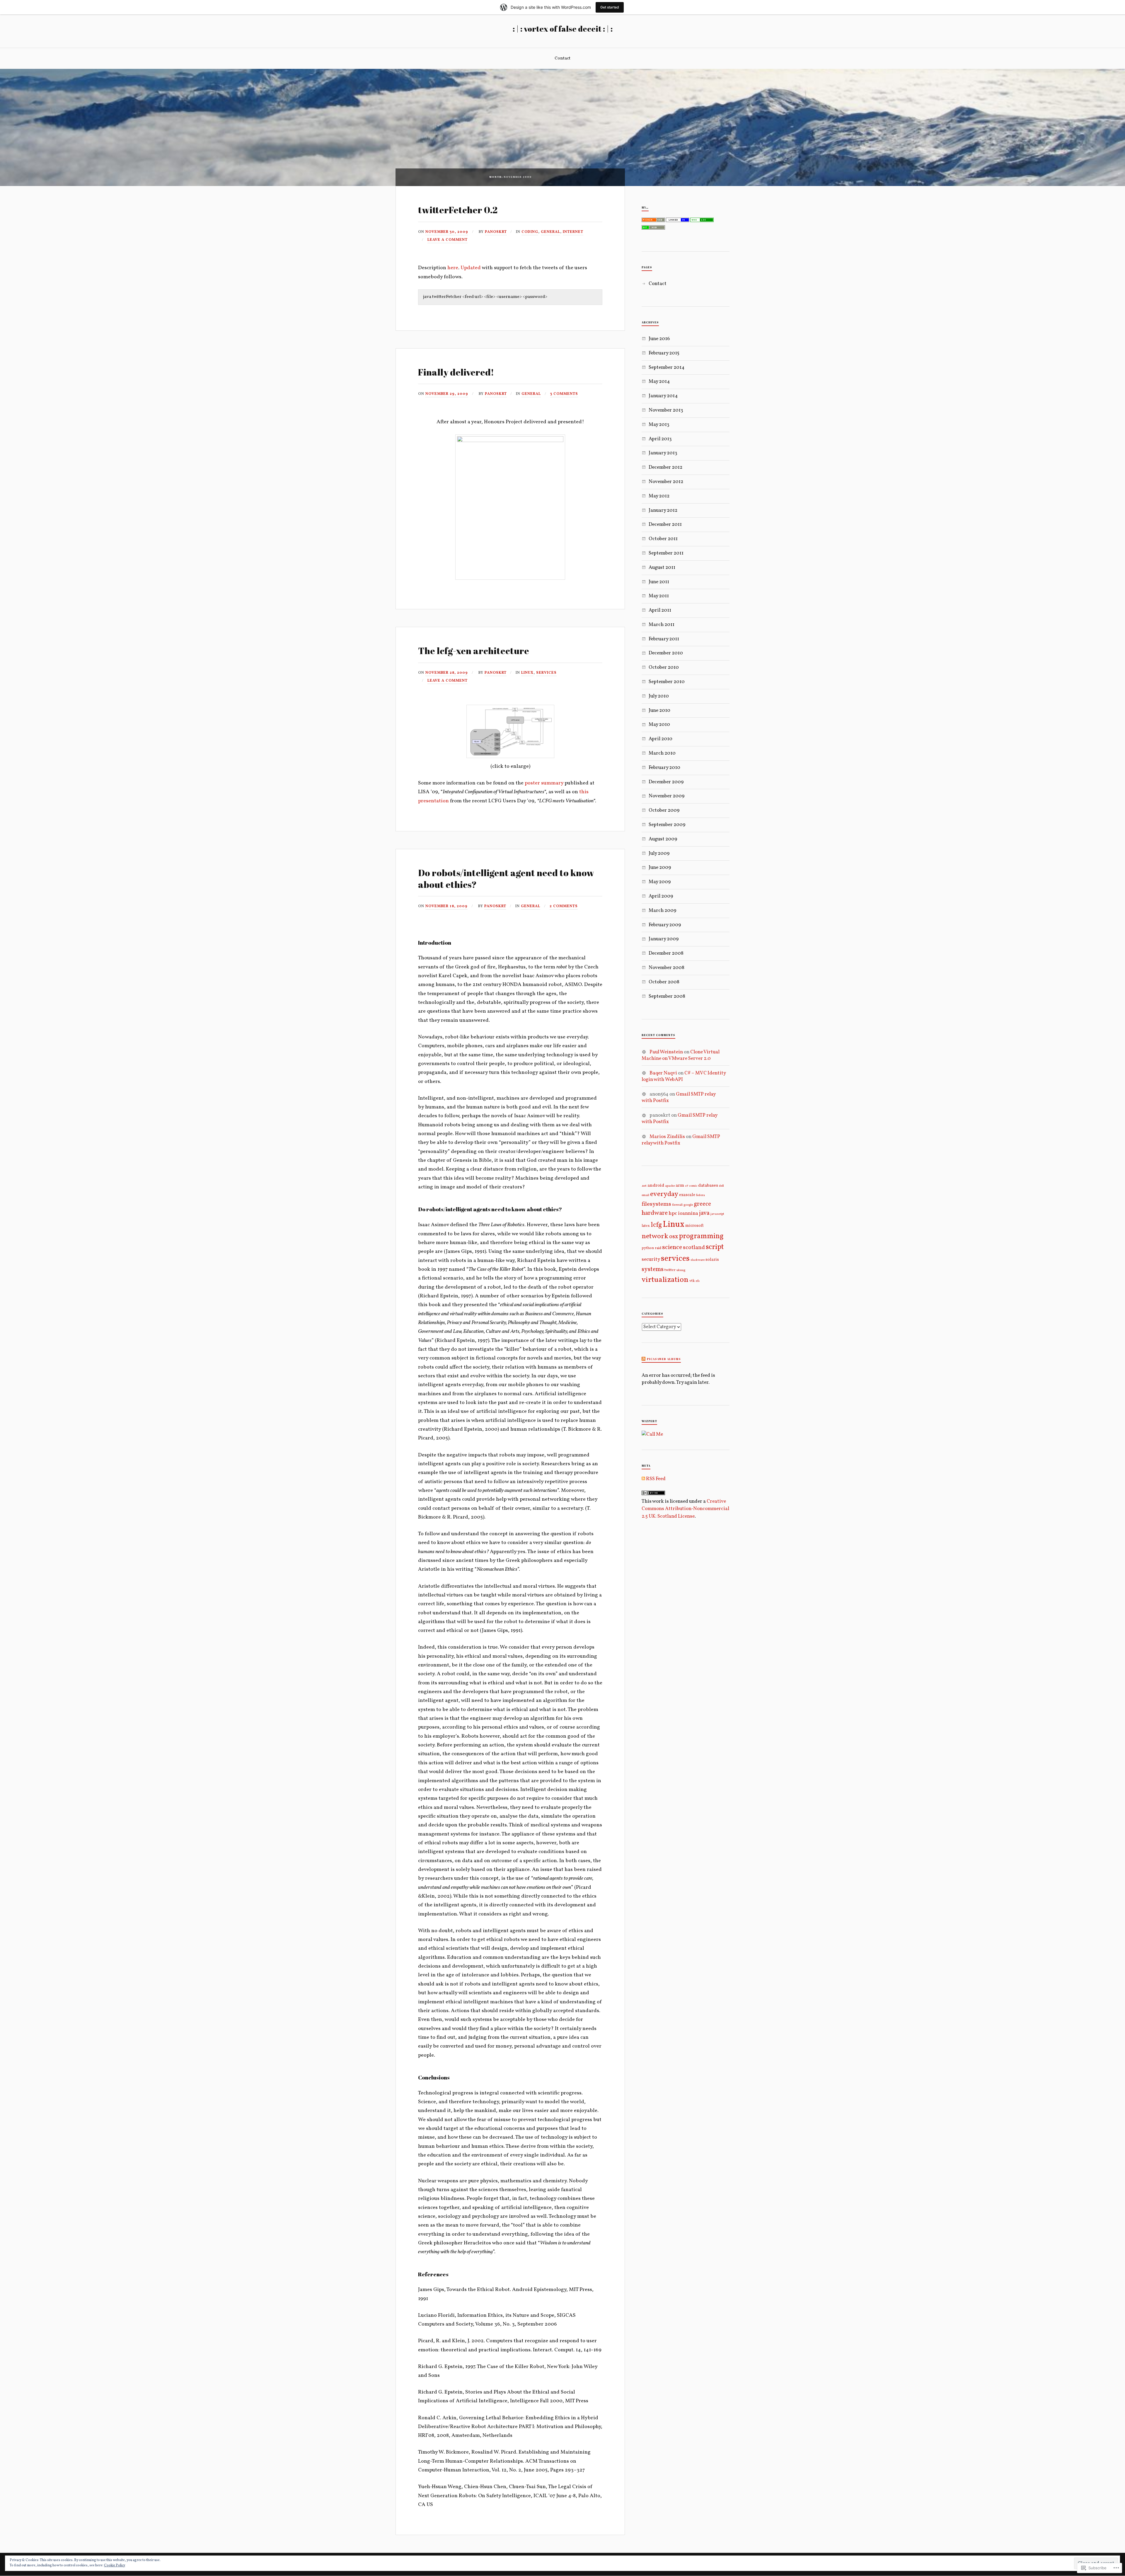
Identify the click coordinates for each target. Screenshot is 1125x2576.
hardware (655, 1213)
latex (646, 1226)
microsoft (694, 1226)
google (688, 1205)
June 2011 (659, 582)
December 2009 (666, 782)
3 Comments (564, 394)
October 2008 (664, 982)
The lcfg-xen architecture (474, 651)
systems (653, 1269)
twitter (670, 1270)
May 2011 (659, 596)
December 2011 (665, 524)
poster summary (544, 783)
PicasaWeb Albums (664, 1359)
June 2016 (659, 339)
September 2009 (667, 825)
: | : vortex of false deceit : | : (563, 29)
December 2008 (666, 953)
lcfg (656, 1225)
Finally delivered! (456, 372)
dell (721, 1186)
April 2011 (660, 610)
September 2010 (667, 682)
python (648, 1248)
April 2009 (661, 896)
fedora (700, 1195)
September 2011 (666, 553)
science (672, 1247)
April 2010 (660, 739)
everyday (664, 1194)
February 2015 (664, 353)
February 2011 (664, 639)
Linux (527, 673)
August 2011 (662, 568)
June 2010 (659, 710)
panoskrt (496, 232)
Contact (562, 58)
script (715, 1247)
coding (530, 232)
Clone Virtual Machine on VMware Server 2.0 (681, 1055)
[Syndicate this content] (644, 1359)
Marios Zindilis (667, 1137)
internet (573, 232)
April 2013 (660, 439)
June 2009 (660, 868)
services (546, 673)
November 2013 (666, 410)
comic (693, 1186)
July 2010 (659, 696)
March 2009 (662, 911)
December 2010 (666, 653)
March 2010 (662, 753)
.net (644, 1186)
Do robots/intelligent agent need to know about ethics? (506, 878)
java (704, 1213)
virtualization (665, 1280)
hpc (673, 1213)
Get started (610, 7)
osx (674, 1237)
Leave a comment (448, 240)
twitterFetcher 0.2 (458, 210)
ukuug (681, 1270)
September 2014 (667, 367)
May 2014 (659, 382)
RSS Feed (655, 1479)
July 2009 (659, 853)
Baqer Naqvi (663, 1073)
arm (680, 1185)
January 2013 (663, 453)
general (550, 232)
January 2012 (663, 510)
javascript (717, 1214)
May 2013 (659, 425)
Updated (471, 268)
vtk (692, 1281)
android (656, 1185)
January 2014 (663, 396)
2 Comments (564, 906)
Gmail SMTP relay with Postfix (679, 1097)
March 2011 (662, 625)
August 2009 (663, 839)
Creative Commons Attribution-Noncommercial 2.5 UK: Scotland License (685, 1509)
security (651, 1260)
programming (701, 1236)
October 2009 (664, 810)
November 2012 (666, 482)
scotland (694, 1248)
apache (670, 1186)
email (645, 1195)
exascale (687, 1195)
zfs (698, 1281)
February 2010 (664, 768)
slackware (698, 1260)
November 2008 (667, 968)
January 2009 (664, 939)
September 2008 (667, 996)
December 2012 (665, 467)
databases (708, 1185)
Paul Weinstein (666, 1052)
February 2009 (665, 925)
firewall (677, 1205)
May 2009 (660, 882)
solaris (712, 1260)
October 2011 (663, 539)
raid (658, 1248)
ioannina (688, 1214)
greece (702, 1204)
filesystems (656, 1204)
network (655, 1236)
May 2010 (659, 725)
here (453, 268)
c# (687, 1186)
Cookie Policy (115, 2565)
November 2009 (667, 796)
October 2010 (664, 667)
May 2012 (659, 496)
